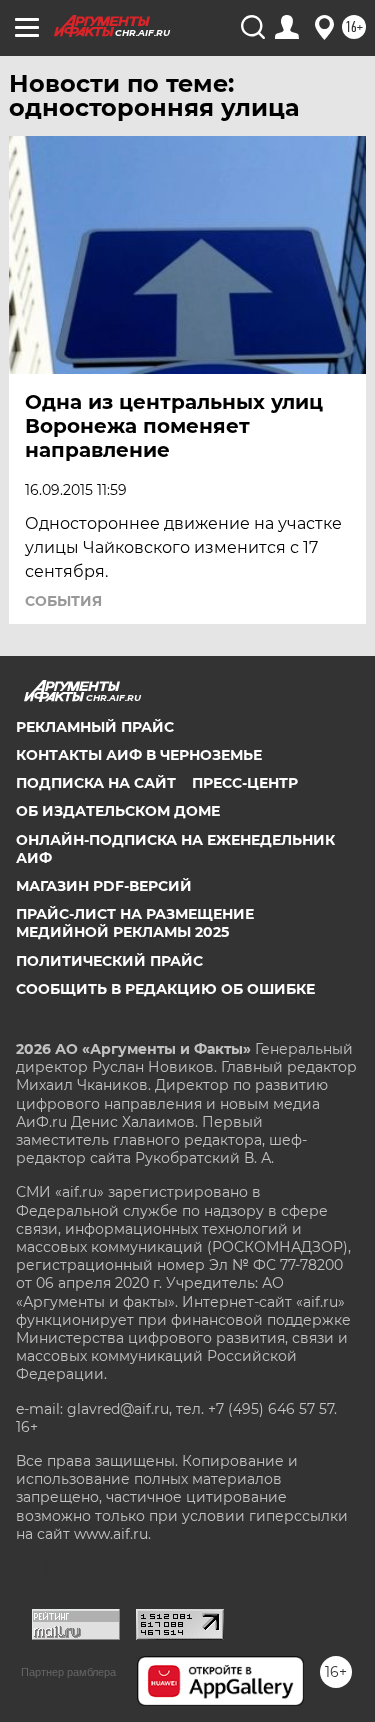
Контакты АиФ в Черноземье (139, 755)
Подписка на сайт (96, 783)
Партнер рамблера (68, 1672)
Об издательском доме (118, 811)
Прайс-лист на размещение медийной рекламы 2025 (135, 923)
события (63, 601)
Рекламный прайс (95, 727)
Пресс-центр (245, 783)
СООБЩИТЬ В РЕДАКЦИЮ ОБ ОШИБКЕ (165, 989)
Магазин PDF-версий (104, 886)
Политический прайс (109, 961)
